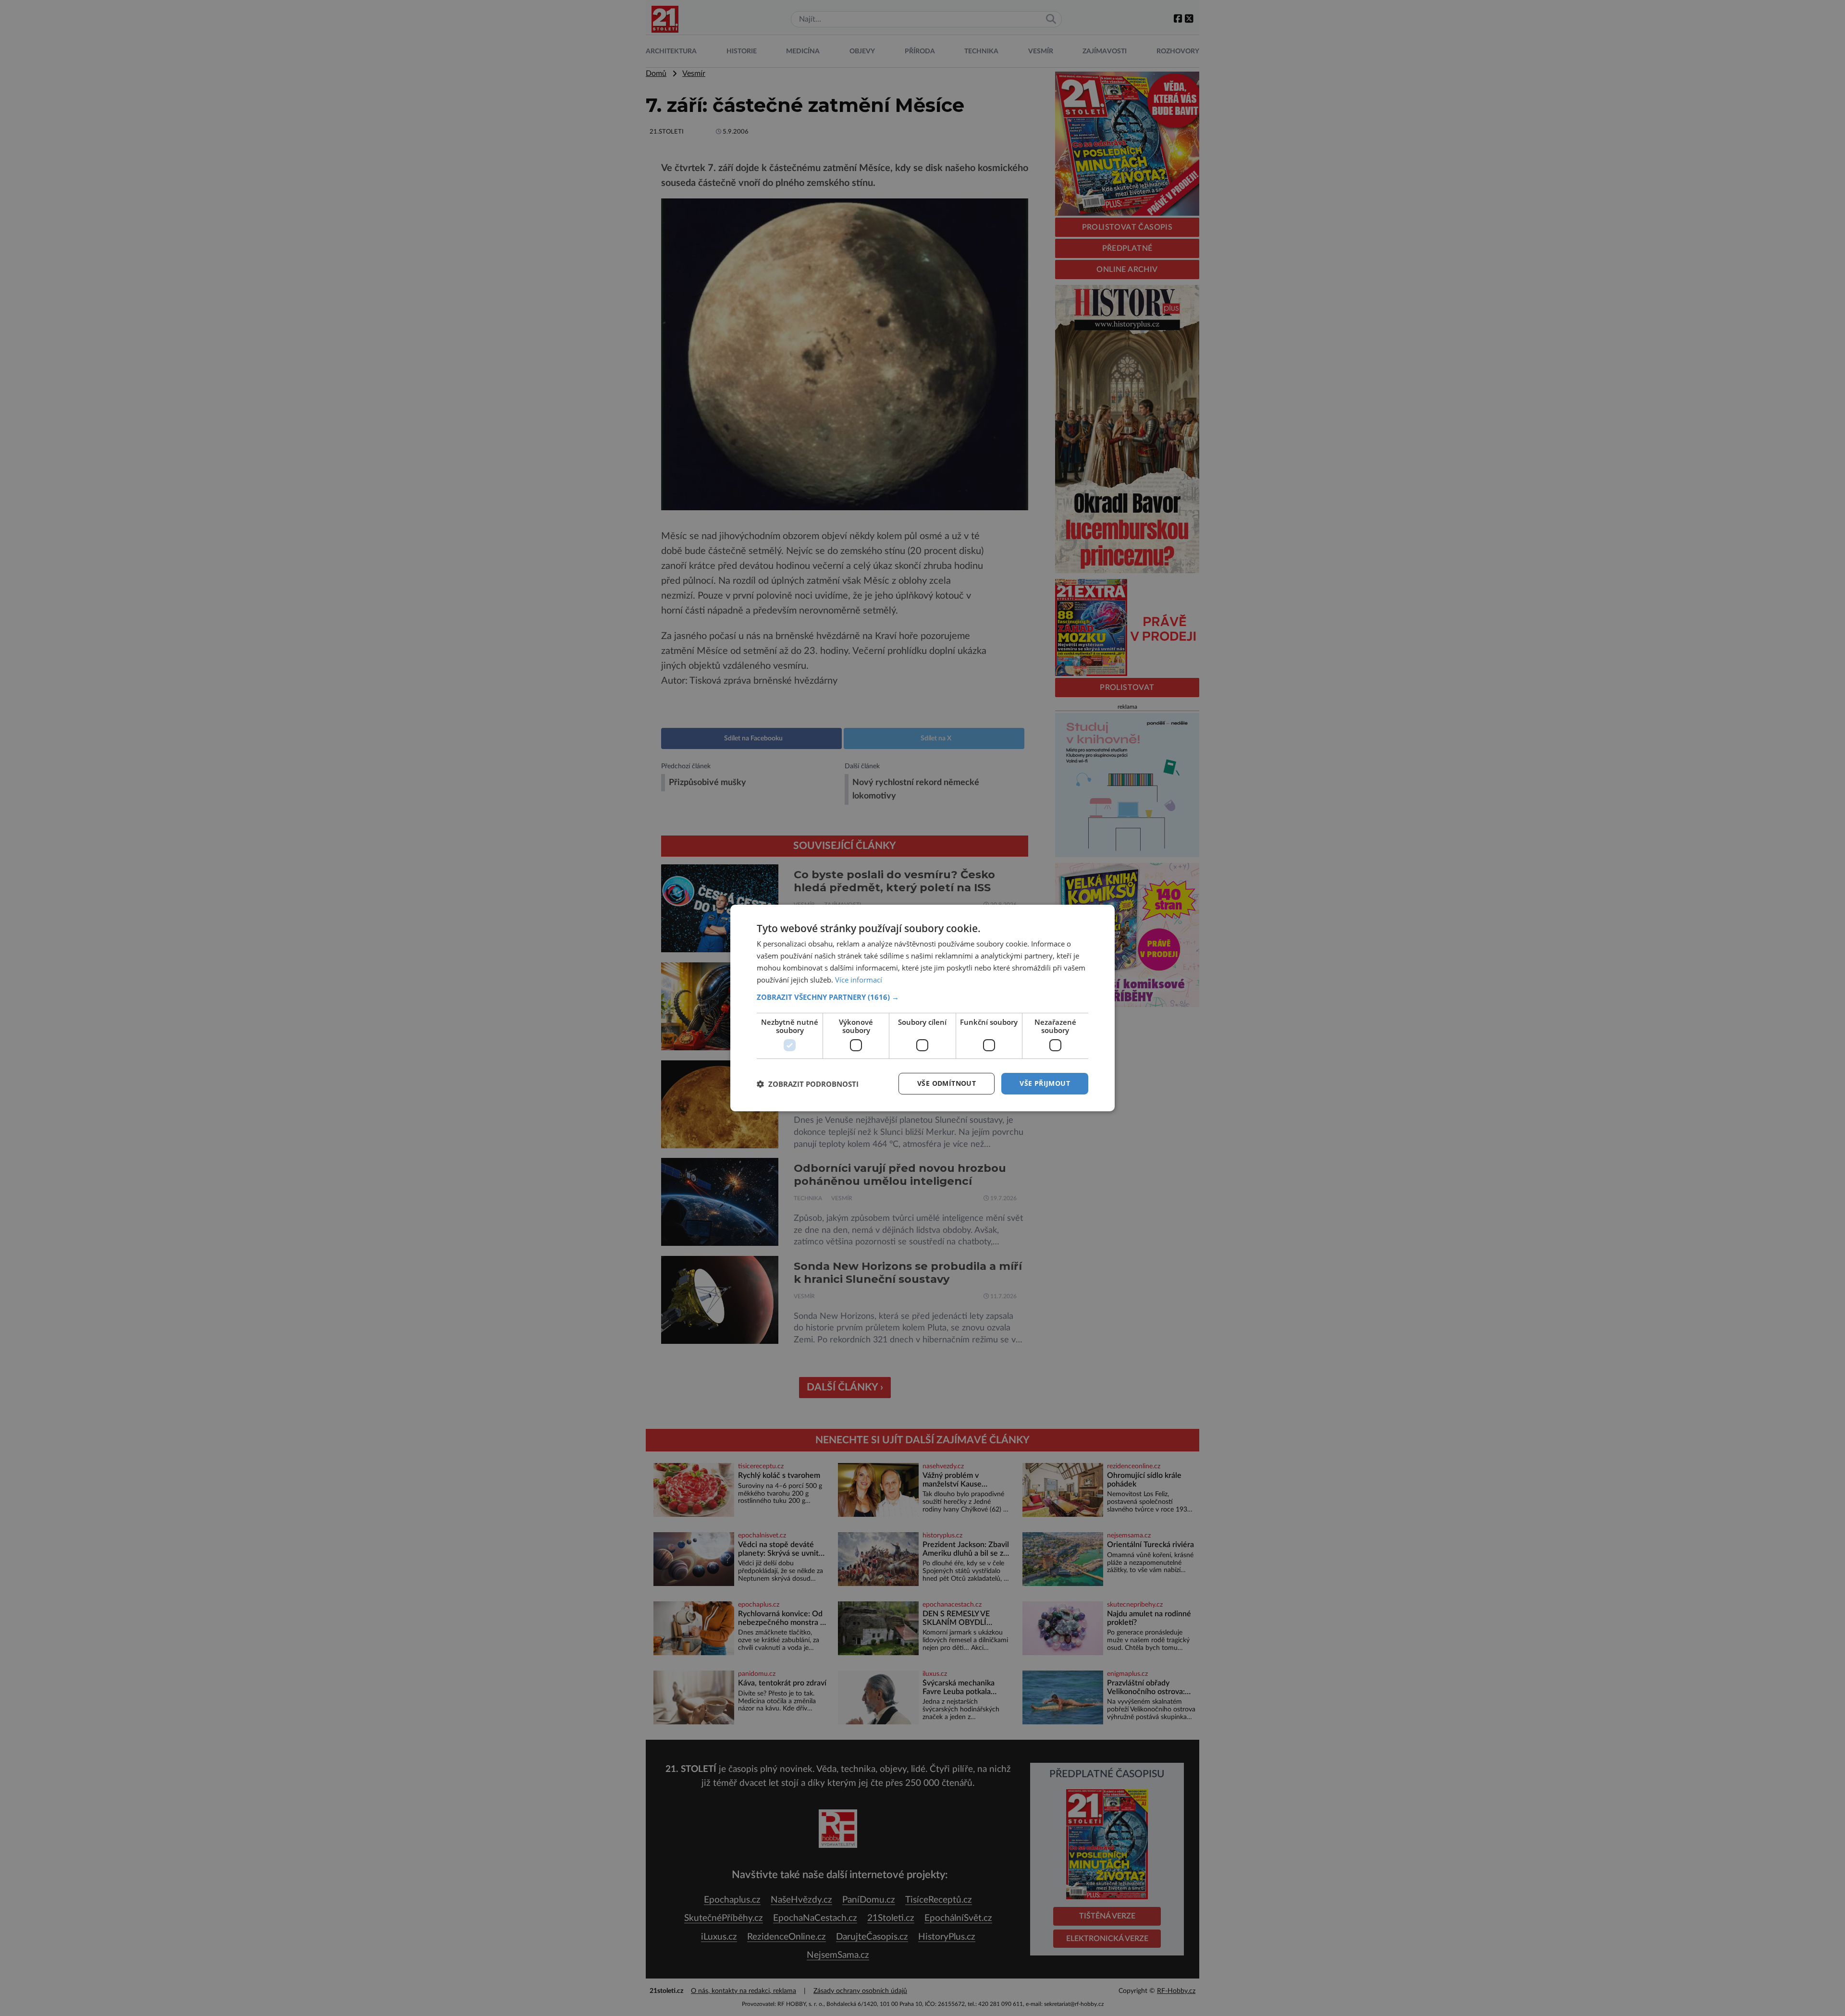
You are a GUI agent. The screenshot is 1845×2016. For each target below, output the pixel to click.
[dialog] (922, 1008)
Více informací (859, 980)
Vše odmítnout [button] (947, 1083)
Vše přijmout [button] (1045, 1083)
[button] (922, 997)
